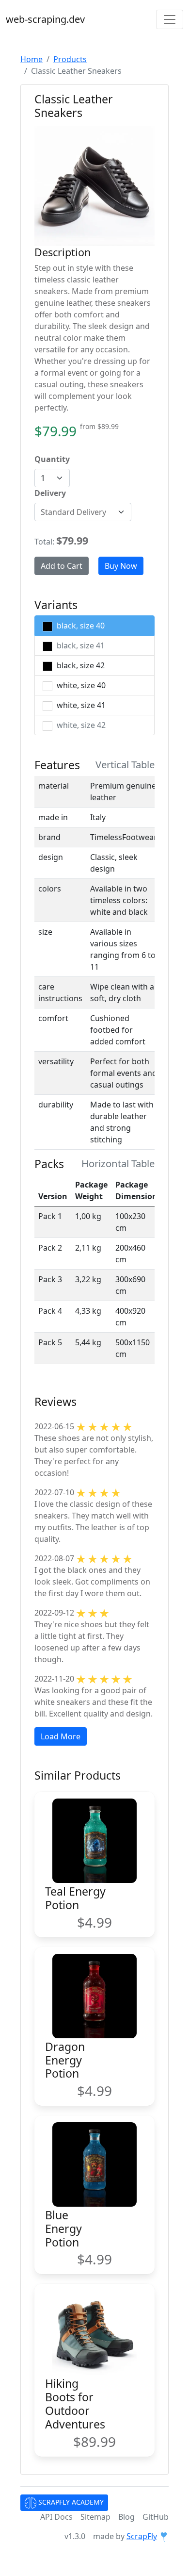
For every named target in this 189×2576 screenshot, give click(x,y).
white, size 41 (80, 705)
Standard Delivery (73, 512)
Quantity (52, 459)
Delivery (50, 493)
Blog (126, 2517)
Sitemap (95, 2517)
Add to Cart (62, 566)
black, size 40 (80, 626)
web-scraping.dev (45, 19)
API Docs (56, 2517)
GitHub (156, 2517)
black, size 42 (80, 665)
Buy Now (121, 566)
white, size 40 (80, 685)
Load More (61, 1736)
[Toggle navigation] (170, 19)
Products (70, 59)
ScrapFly (142, 2536)
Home (31, 59)
